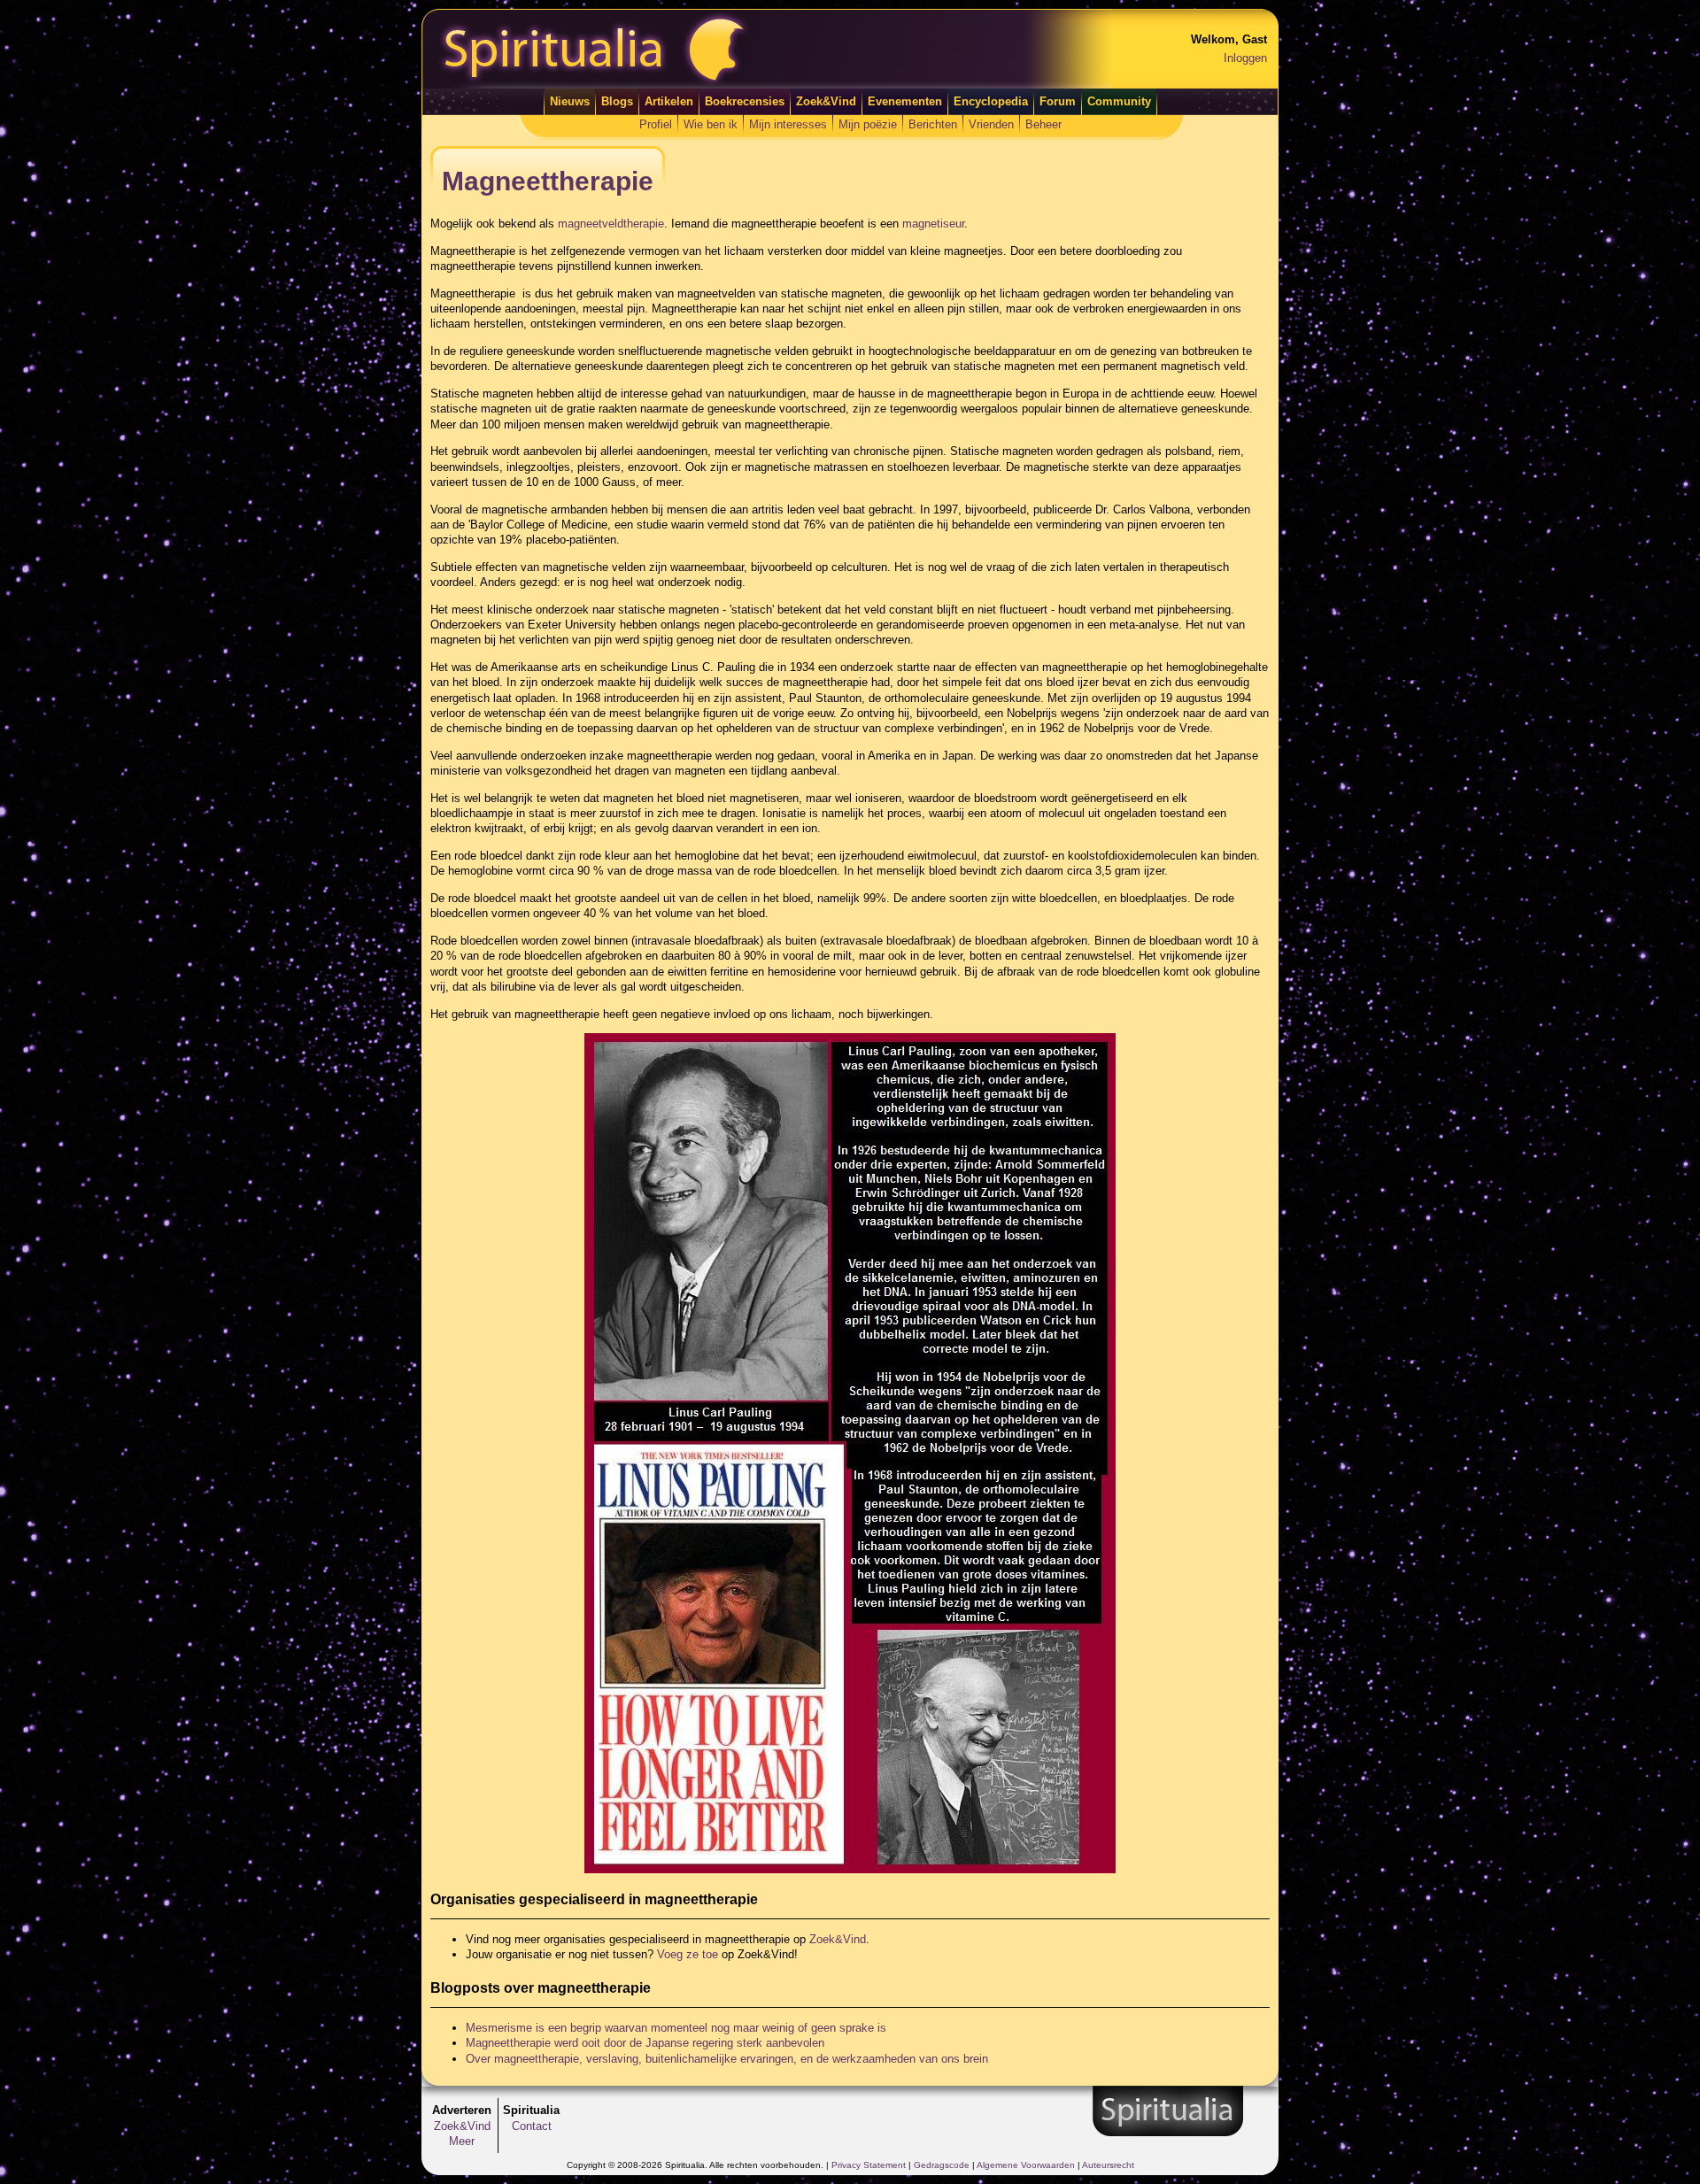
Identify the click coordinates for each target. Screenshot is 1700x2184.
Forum (1058, 101)
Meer (462, 2141)
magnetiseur (933, 224)
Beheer (1043, 124)
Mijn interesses (788, 124)
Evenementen (905, 101)
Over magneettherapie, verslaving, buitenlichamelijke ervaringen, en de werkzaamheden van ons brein (727, 2059)
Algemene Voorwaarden (1026, 2165)
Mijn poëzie (868, 124)
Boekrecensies (745, 101)
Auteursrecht (1108, 2165)
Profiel (656, 124)
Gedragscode (942, 2165)
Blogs (617, 101)
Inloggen (1245, 58)
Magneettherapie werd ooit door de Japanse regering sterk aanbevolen (645, 2043)
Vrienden (991, 124)
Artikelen (669, 101)
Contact (532, 2126)
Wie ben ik (711, 124)
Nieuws (570, 101)
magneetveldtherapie (611, 224)
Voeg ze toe (688, 1954)
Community (1119, 101)
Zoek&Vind (826, 101)
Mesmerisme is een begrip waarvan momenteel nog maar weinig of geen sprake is (676, 2028)
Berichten (933, 124)
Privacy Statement (869, 2165)
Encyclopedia (991, 101)
